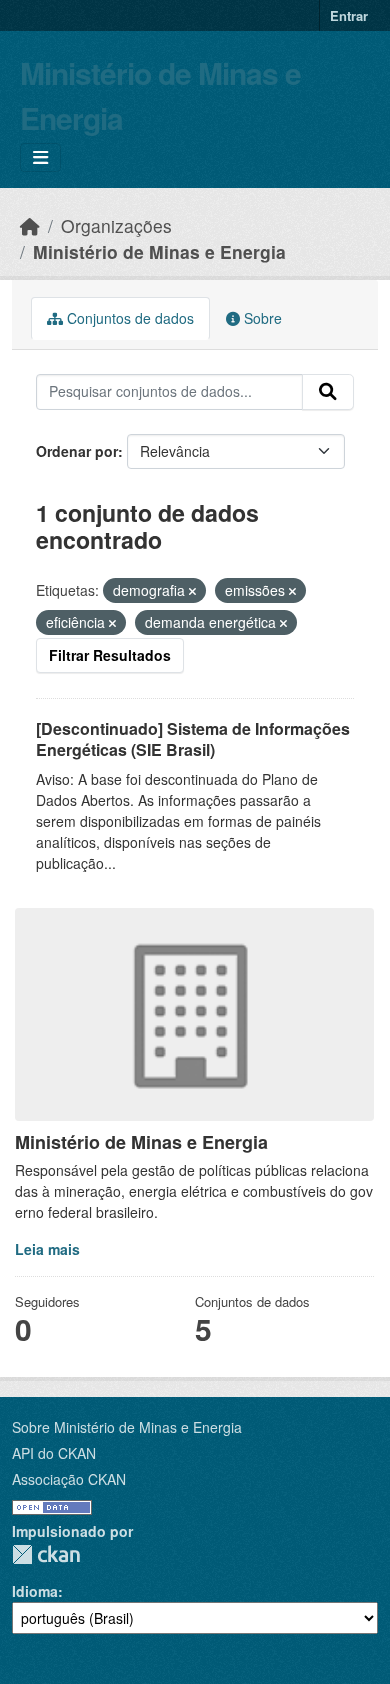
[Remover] (192, 591)
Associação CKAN (69, 1479)
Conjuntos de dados (128, 318)
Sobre (261, 318)
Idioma (35, 1591)
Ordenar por (77, 451)
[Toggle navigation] (40, 157)
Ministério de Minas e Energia (159, 251)
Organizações (116, 225)
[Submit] (328, 392)
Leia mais (47, 1249)
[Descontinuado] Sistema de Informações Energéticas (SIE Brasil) (193, 739)
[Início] (30, 225)
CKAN (46, 1554)
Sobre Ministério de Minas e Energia (127, 1427)
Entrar (349, 15)
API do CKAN (54, 1453)
